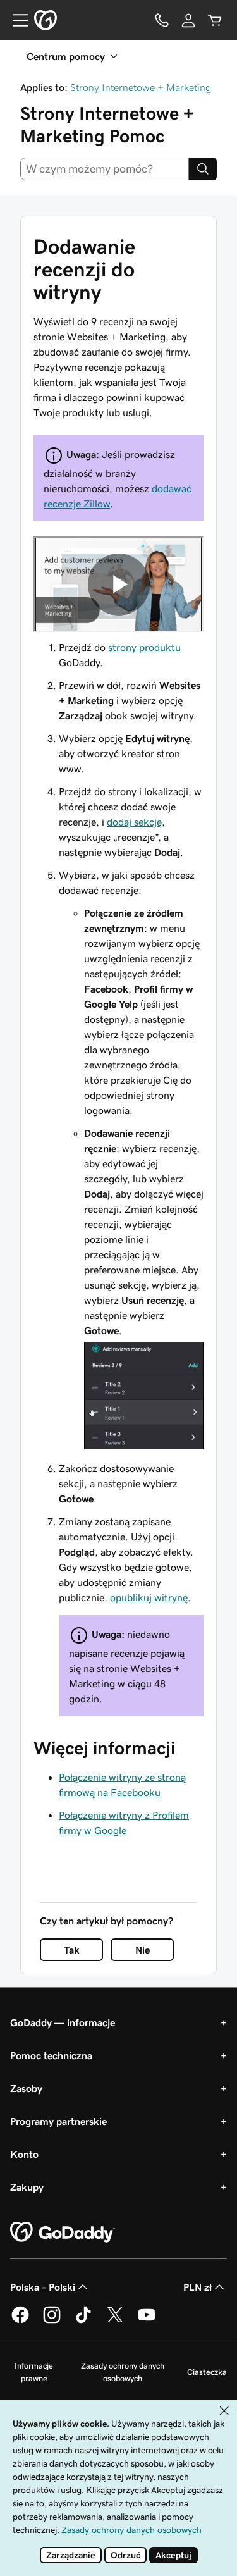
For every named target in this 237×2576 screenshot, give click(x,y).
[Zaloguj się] (188, 20)
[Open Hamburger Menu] (15, 20)
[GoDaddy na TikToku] (83, 2321)
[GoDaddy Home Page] (63, 2232)
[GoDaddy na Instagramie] (52, 2321)
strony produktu (144, 647)
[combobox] (105, 169)
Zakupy (27, 2187)
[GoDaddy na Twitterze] (115, 2321)
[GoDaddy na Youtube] (147, 2321)
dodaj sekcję (134, 822)
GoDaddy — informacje (63, 2022)
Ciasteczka (207, 2372)
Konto (24, 2154)
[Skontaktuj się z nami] (162, 20)
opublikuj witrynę (149, 1597)
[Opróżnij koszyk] (215, 20)
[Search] (203, 169)
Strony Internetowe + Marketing (141, 87)
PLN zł (197, 2287)
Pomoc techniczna (51, 2055)
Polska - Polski (43, 2287)
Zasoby (26, 2088)
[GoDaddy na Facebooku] (20, 2321)
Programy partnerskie (58, 2121)
